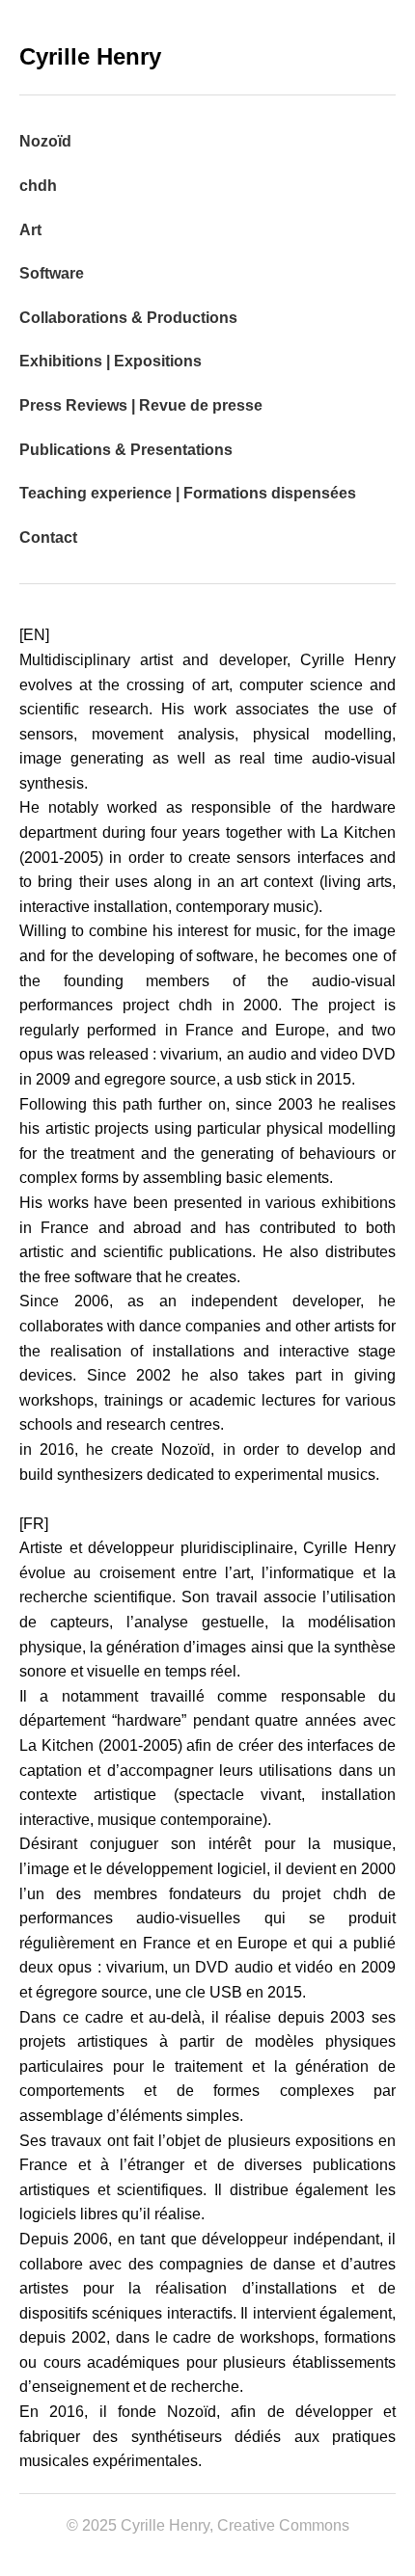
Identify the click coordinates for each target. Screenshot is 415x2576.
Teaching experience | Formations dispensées (188, 493)
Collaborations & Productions (128, 318)
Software (52, 273)
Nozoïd (45, 141)
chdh (38, 186)
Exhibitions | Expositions (111, 361)
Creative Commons (283, 2525)
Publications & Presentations (126, 450)
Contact (48, 537)
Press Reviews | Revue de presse (141, 405)
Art (30, 230)
